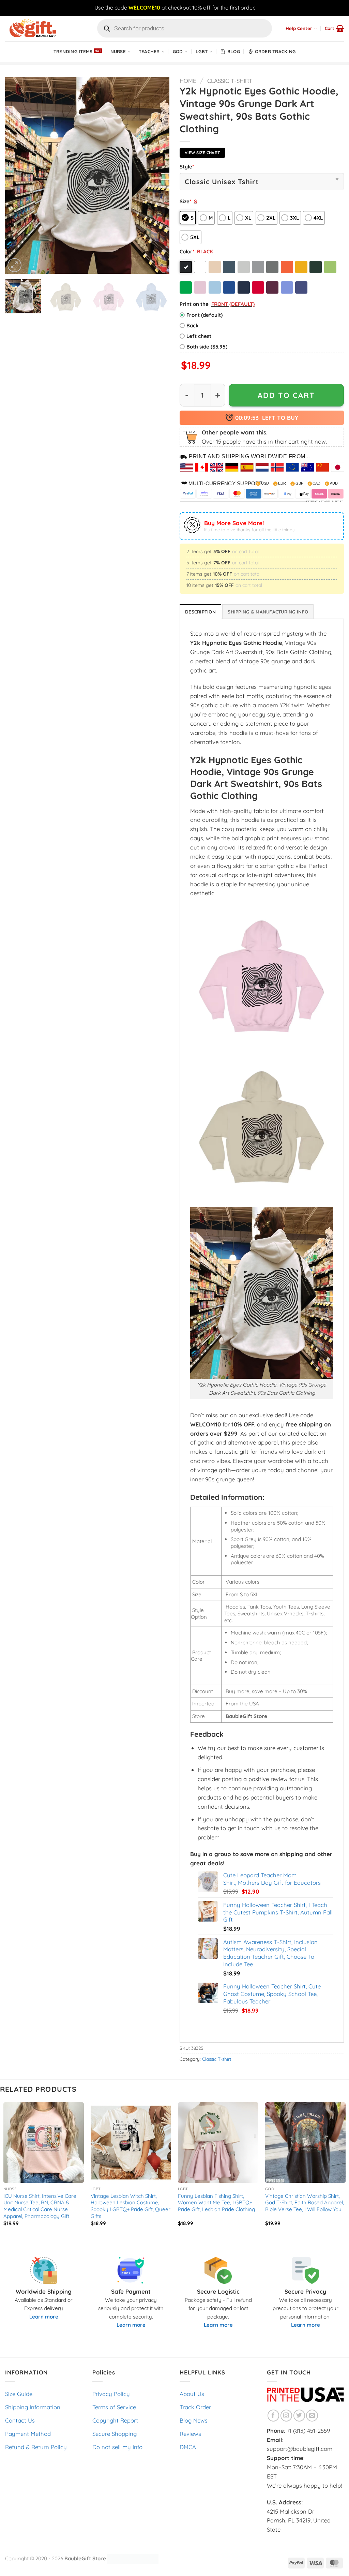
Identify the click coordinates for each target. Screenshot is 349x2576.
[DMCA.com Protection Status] (133, 2558)
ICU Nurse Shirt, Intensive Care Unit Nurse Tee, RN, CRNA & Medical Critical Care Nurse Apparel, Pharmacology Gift (40, 2206)
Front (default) (204, 315)
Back (193, 325)
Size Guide (19, 2394)
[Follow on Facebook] (274, 2416)
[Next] (157, 175)
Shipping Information (33, 2407)
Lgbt (202, 51)
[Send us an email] (312, 2416)
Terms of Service (114, 2407)
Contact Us (20, 2420)
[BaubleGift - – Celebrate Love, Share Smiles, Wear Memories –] (39, 28)
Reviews (190, 2434)
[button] (334, 28)
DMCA (188, 2447)
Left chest (199, 336)
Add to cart (286, 395)
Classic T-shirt (230, 81)
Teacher (149, 51)
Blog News (194, 2420)
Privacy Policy (111, 2394)
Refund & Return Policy (36, 2447)
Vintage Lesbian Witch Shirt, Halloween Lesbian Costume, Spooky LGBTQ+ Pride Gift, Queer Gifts (131, 2206)
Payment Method (28, 2434)
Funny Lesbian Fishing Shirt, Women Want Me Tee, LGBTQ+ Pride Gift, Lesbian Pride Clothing (216, 2203)
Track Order (195, 2407)
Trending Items (73, 51)
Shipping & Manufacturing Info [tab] (268, 612)
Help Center (299, 28)
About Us (192, 2394)
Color (187, 251)
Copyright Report (115, 2420)
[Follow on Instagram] (286, 2416)
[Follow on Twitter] (299, 2416)
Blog (234, 51)
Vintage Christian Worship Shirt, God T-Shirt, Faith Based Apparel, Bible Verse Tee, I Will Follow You (305, 2203)
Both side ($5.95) (207, 347)
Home (188, 81)
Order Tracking (275, 51)
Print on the (194, 304)
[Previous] (17, 175)
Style (187, 167)
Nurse (118, 51)
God (178, 51)
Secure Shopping (115, 2434)
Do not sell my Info (117, 2447)
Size (185, 201)
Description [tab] (200, 612)
